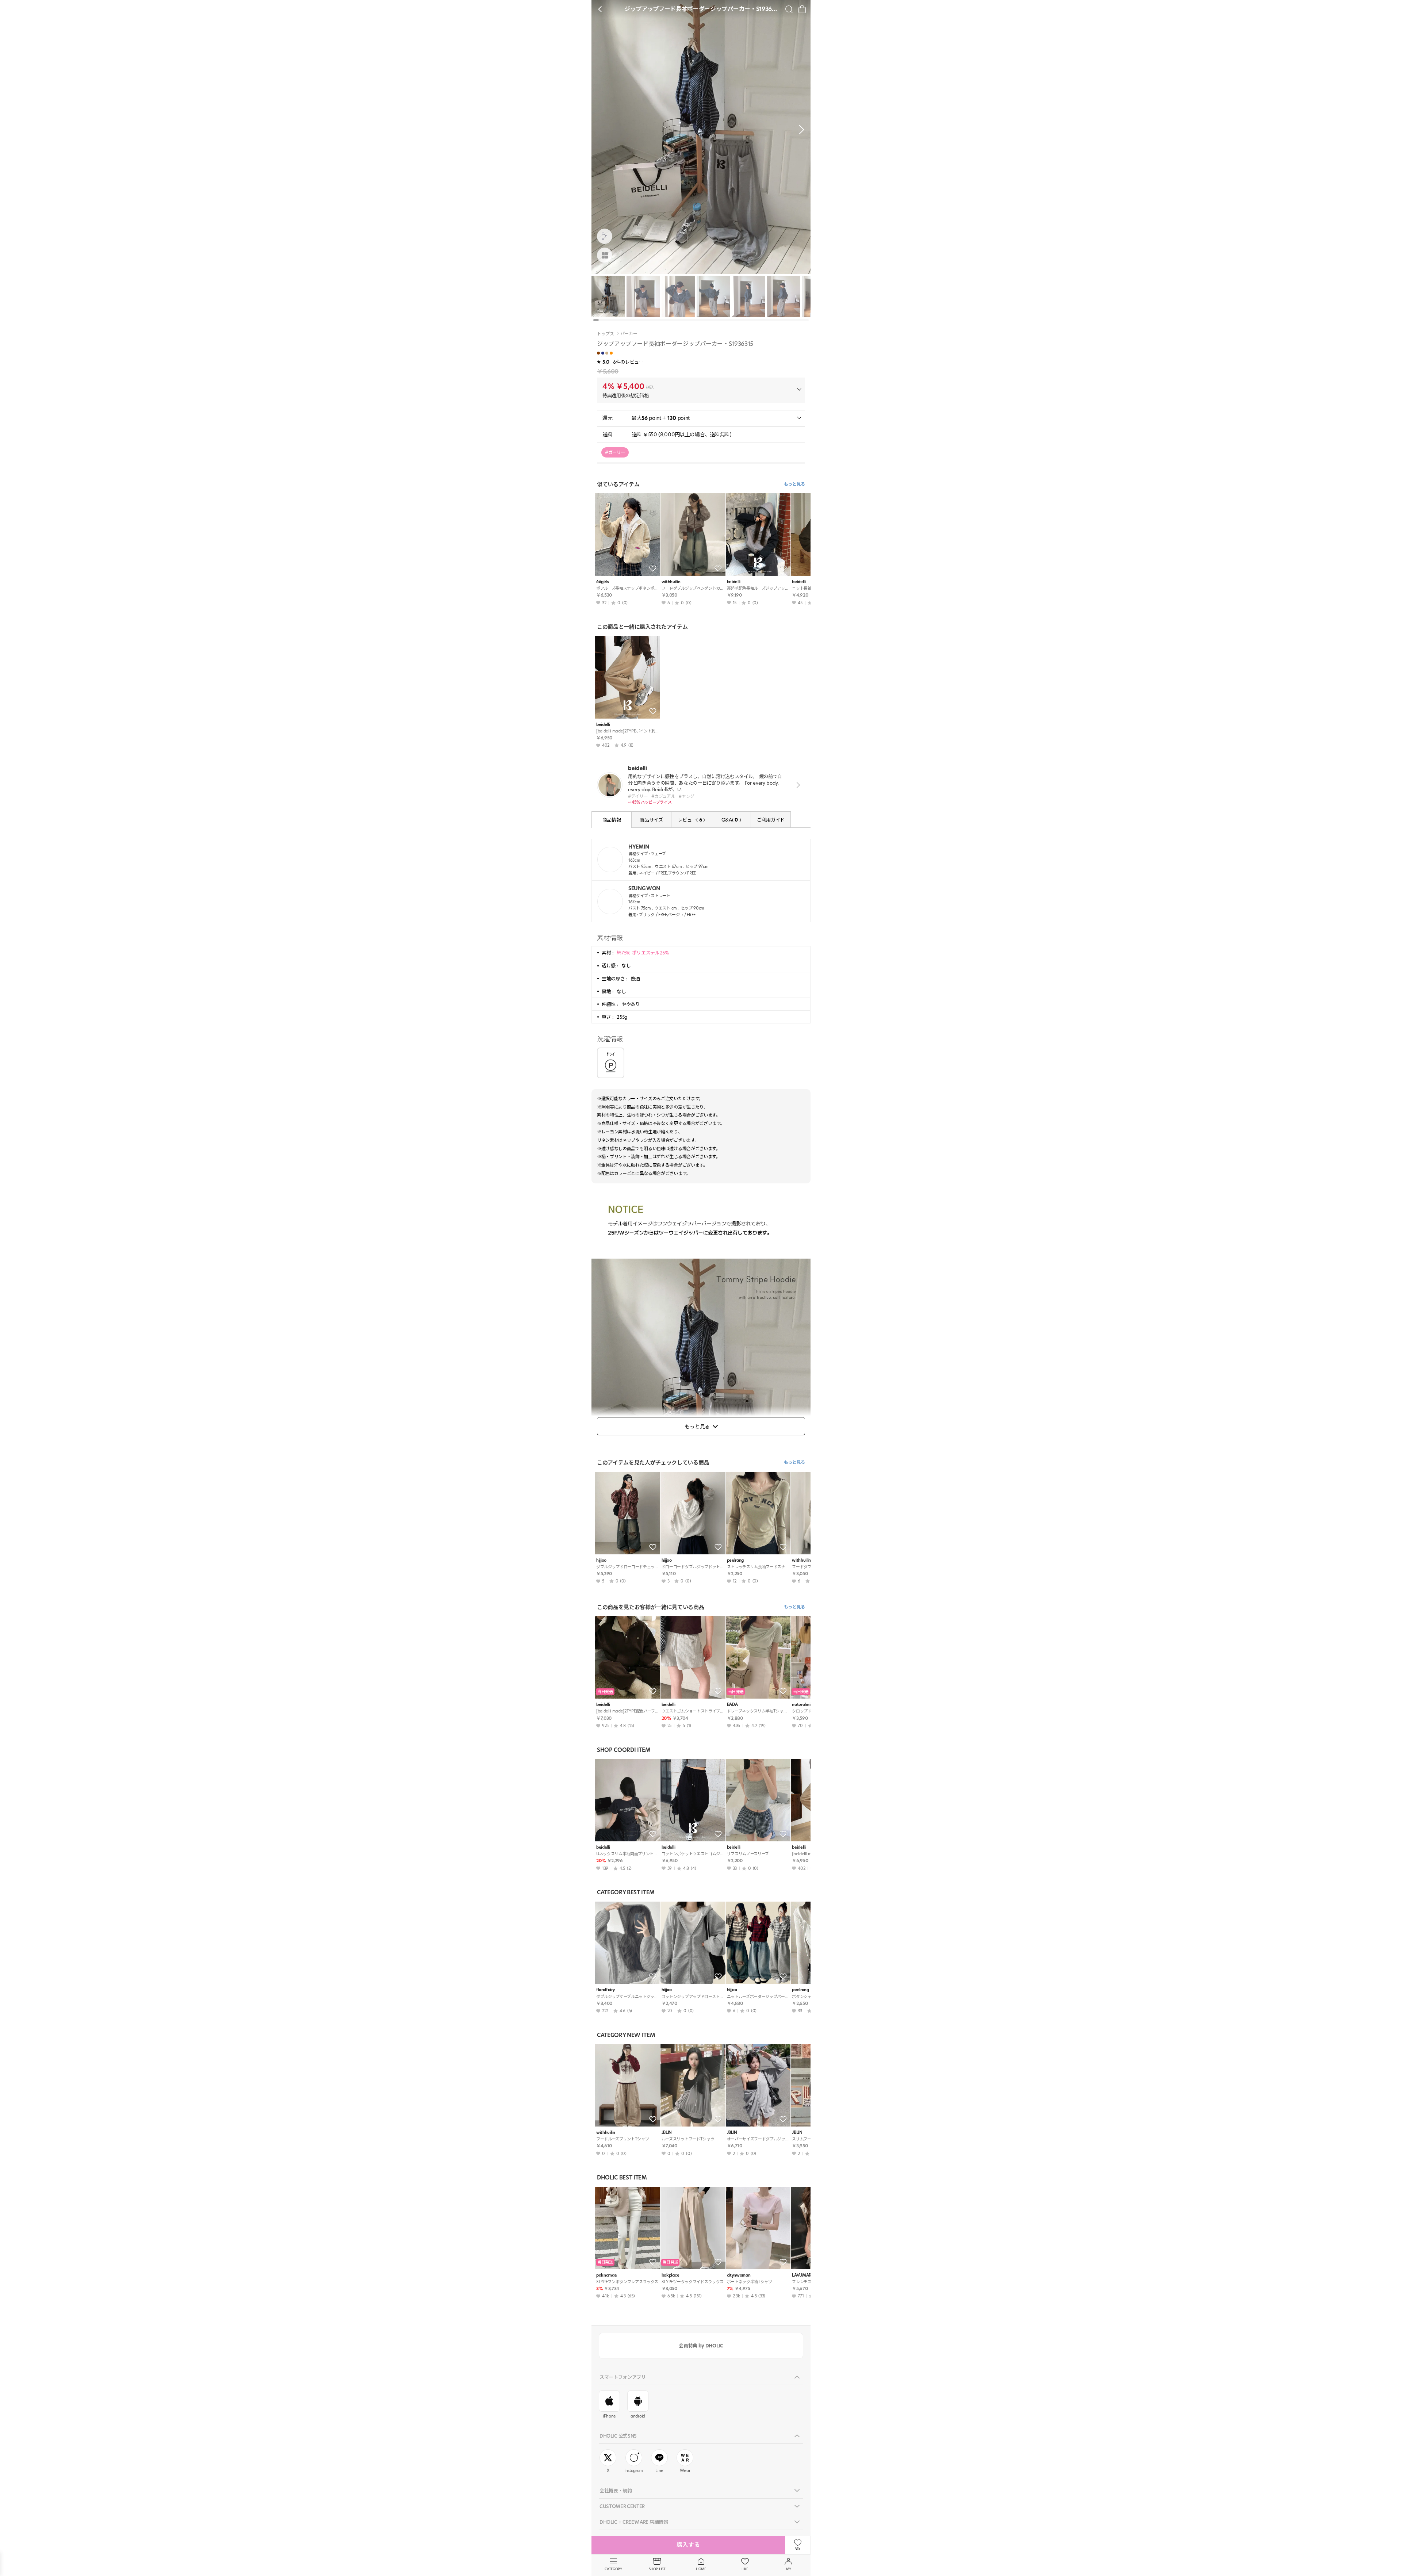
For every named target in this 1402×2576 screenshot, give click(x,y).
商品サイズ (651, 820)
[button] (800, 130)
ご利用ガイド (771, 820)
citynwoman (739, 2275)
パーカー (629, 334)
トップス (606, 334)
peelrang (735, 1560)
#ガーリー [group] (615, 452)
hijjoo (601, 1560)
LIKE (745, 2569)
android (638, 2416)
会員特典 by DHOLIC (701, 2346)
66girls (603, 582)
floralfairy (605, 1990)
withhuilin (671, 582)
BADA (732, 1705)
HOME (701, 2569)
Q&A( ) (731, 820)
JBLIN (667, 2133)
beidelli (734, 582)
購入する (688, 2545)
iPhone (609, 2416)
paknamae (606, 2275)
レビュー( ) (691, 820)
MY (789, 2569)
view (797, 785)
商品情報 (612, 820)
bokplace (670, 2275)
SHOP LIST (657, 2569)
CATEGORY (613, 2569)
